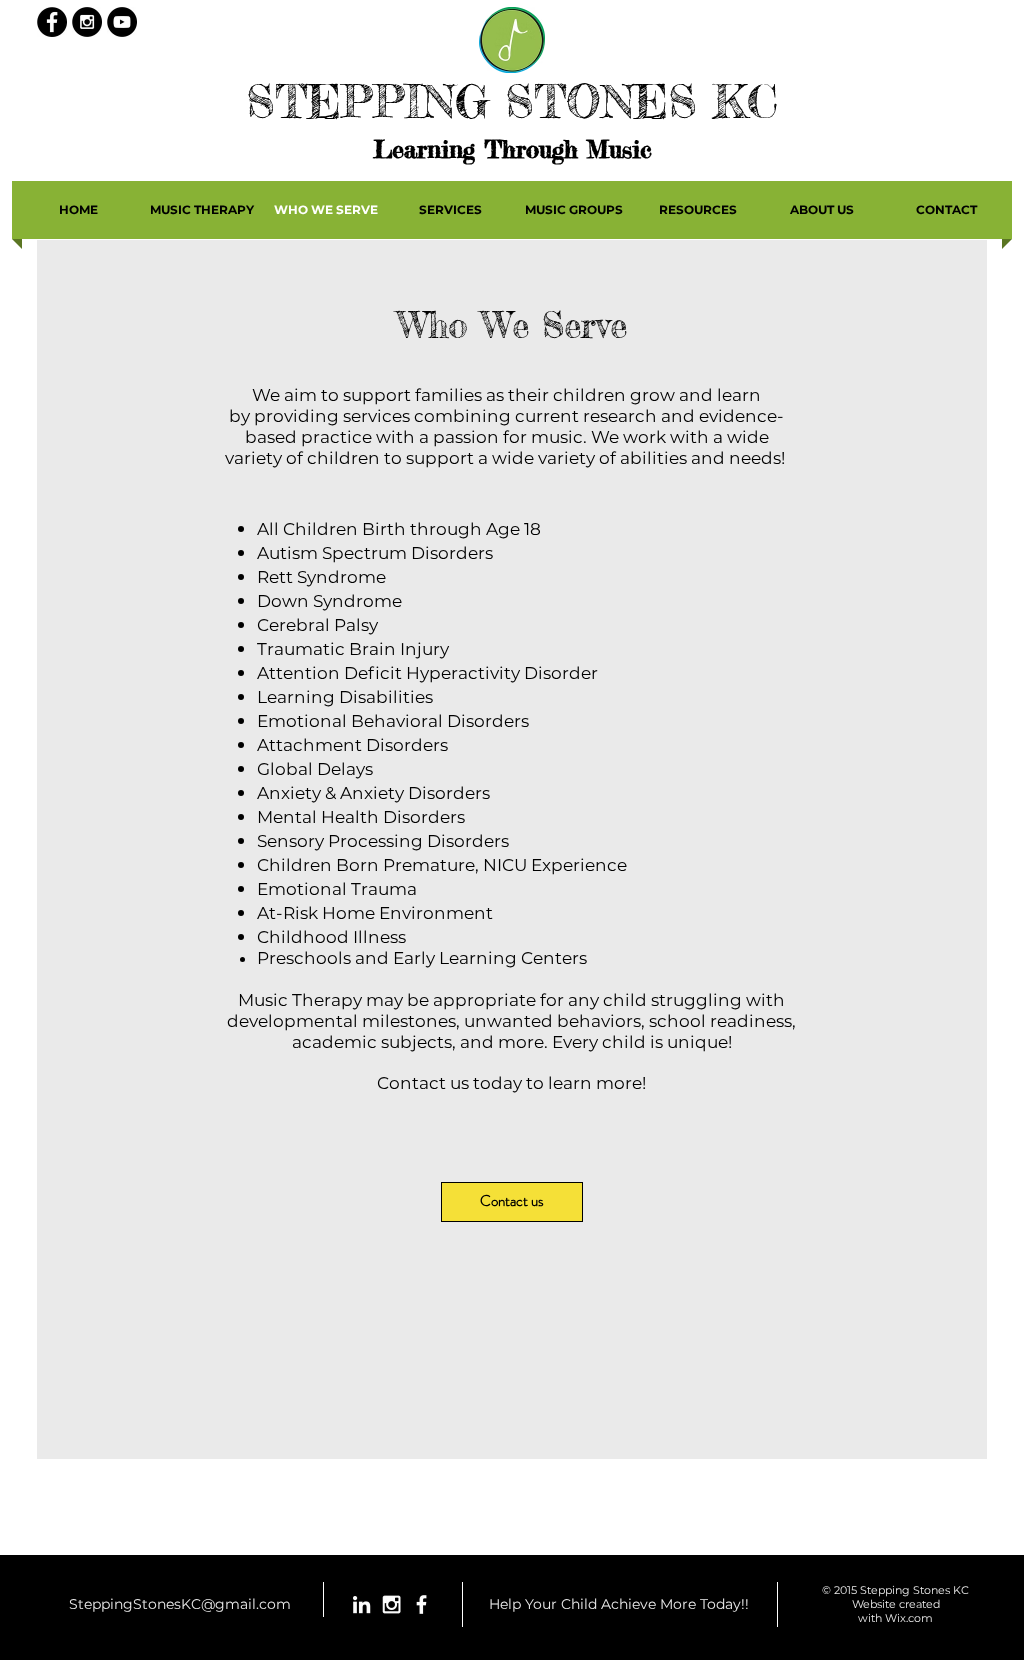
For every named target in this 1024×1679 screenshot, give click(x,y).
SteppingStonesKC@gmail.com (180, 1604)
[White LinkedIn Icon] (361, 1604)
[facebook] (421, 1604)
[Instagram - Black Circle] (87, 22)
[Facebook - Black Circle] (52, 22)
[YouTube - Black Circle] (122, 22)
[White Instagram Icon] (391, 1604)
